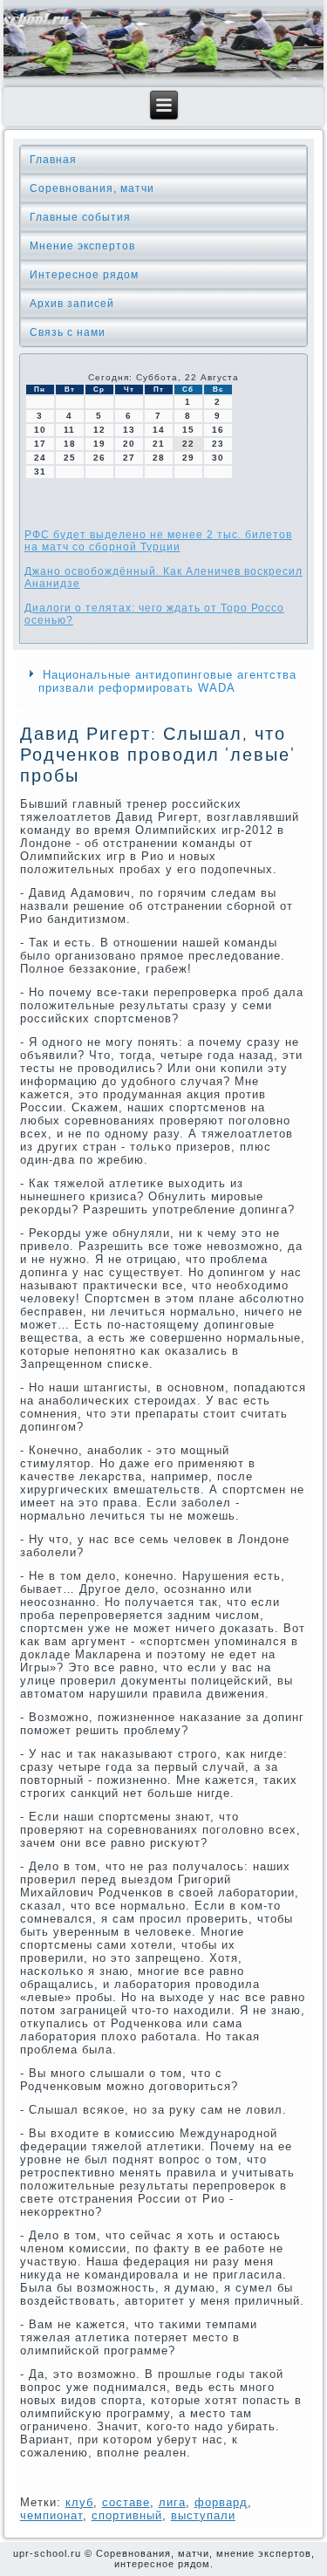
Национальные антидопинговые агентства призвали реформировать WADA (167, 681)
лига (172, 2502)
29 (188, 458)
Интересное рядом (84, 275)
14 (159, 430)
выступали (203, 2515)
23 (218, 444)
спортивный (127, 2515)
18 (70, 444)
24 (40, 458)
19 (99, 444)
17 (40, 444)
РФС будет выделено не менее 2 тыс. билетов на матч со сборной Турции (158, 541)
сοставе (126, 2502)
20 (129, 444)
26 (99, 458)
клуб (79, 2502)
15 (188, 430)
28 (159, 458)
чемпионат (51, 2515)
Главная (53, 160)
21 (159, 444)
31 (40, 471)
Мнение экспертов (82, 246)
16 (218, 430)
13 (129, 430)
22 (188, 444)
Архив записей (72, 304)
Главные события (80, 217)
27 (129, 458)
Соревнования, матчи (92, 188)
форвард (221, 2502)
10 (40, 430)
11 (69, 430)
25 (70, 458)
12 (99, 430)
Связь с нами (68, 332)
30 (218, 458)
